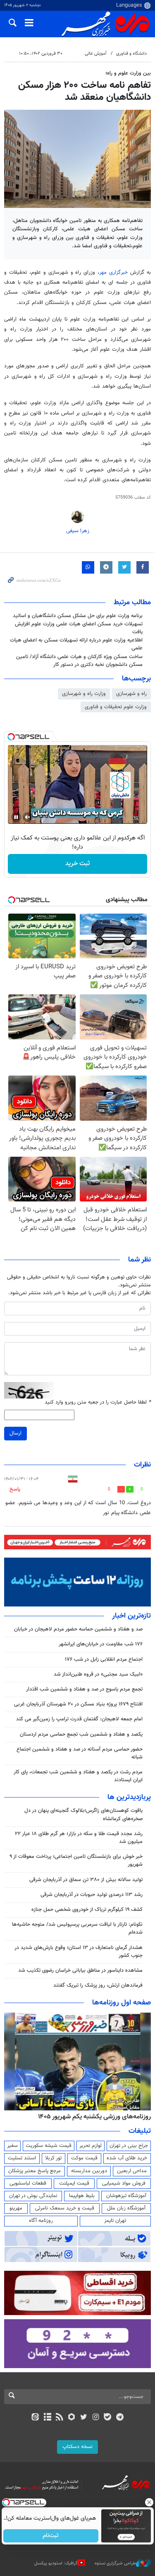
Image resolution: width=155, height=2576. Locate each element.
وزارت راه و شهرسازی (84, 694)
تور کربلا (53, 2158)
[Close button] (149, 2502)
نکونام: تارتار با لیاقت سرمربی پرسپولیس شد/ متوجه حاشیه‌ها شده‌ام (77, 1928)
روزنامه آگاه (41, 2221)
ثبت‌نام (51, 2536)
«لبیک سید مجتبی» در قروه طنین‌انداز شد (98, 1674)
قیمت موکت (84, 2158)
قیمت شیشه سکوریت (49, 2146)
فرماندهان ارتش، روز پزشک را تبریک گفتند (98, 1985)
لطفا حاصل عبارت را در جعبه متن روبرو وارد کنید (98, 1403)
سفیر (12, 2146)
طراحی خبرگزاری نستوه (115, 2563)
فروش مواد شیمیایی (124, 2183)
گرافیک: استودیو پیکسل (56, 2563)
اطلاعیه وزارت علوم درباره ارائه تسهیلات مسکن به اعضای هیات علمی (76, 644)
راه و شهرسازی (131, 694)
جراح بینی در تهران (129, 2146)
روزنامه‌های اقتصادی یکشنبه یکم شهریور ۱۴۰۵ (92, 2117)
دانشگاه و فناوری (131, 54)
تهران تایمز (115, 2221)
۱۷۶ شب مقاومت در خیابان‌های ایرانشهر (101, 1644)
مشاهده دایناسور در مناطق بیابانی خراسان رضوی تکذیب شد (80, 1971)
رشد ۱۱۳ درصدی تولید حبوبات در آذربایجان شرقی (92, 1895)
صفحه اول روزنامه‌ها (122, 2003)
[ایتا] (35, 2418)
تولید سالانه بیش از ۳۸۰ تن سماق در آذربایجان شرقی (86, 1880)
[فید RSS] (59, 2418)
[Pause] (16, 817)
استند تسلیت (22, 2158)
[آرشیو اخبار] (47, 2418)
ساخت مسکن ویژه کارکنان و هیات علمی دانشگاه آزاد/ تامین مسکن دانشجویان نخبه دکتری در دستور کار (79, 661)
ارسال (15, 1433)
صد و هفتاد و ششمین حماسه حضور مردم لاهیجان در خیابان (78, 1629)
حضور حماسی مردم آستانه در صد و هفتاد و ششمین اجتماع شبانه (80, 1753)
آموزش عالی (96, 54)
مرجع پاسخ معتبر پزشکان (35, 2171)
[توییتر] (84, 2418)
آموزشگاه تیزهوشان (126, 2196)
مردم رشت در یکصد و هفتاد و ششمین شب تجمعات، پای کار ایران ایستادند (78, 1776)
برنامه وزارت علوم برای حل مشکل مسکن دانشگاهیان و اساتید (78, 616)
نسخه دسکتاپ (77, 2447)
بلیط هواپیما (82, 2196)
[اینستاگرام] (96, 2418)
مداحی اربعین (132, 2171)
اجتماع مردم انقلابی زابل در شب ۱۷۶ (104, 1659)
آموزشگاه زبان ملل (126, 2208)
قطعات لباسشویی (28, 2183)
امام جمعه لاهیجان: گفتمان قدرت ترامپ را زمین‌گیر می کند (79, 1719)
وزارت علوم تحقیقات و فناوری (116, 707)
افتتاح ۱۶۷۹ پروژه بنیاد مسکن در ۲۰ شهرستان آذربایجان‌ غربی (78, 1704)
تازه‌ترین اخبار (131, 1616)
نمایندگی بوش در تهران (33, 2196)
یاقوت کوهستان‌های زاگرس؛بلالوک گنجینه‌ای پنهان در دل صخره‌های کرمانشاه (83, 1815)
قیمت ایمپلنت (74, 2183)
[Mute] (28, 817)
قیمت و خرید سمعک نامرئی (65, 2208)
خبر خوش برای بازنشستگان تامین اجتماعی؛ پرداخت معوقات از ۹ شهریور (76, 1861)
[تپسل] (11, 737)
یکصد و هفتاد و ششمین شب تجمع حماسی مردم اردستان (81, 1734)
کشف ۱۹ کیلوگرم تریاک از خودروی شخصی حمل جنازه (87, 1910)
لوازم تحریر (91, 2146)
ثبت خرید (77, 864)
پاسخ (15, 1489)
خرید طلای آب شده (127, 2158)
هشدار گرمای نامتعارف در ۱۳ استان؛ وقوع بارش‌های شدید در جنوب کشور (79, 1952)
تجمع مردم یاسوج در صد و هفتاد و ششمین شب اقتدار (84, 1689)
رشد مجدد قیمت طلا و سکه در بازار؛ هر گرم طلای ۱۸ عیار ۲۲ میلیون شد (79, 1838)
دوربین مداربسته (89, 2171)
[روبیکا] (71, 2418)
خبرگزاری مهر (113, 273)
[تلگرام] (120, 2418)
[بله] (108, 2418)
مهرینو (16, 2208)
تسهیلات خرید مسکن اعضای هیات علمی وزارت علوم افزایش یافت (79, 628)
